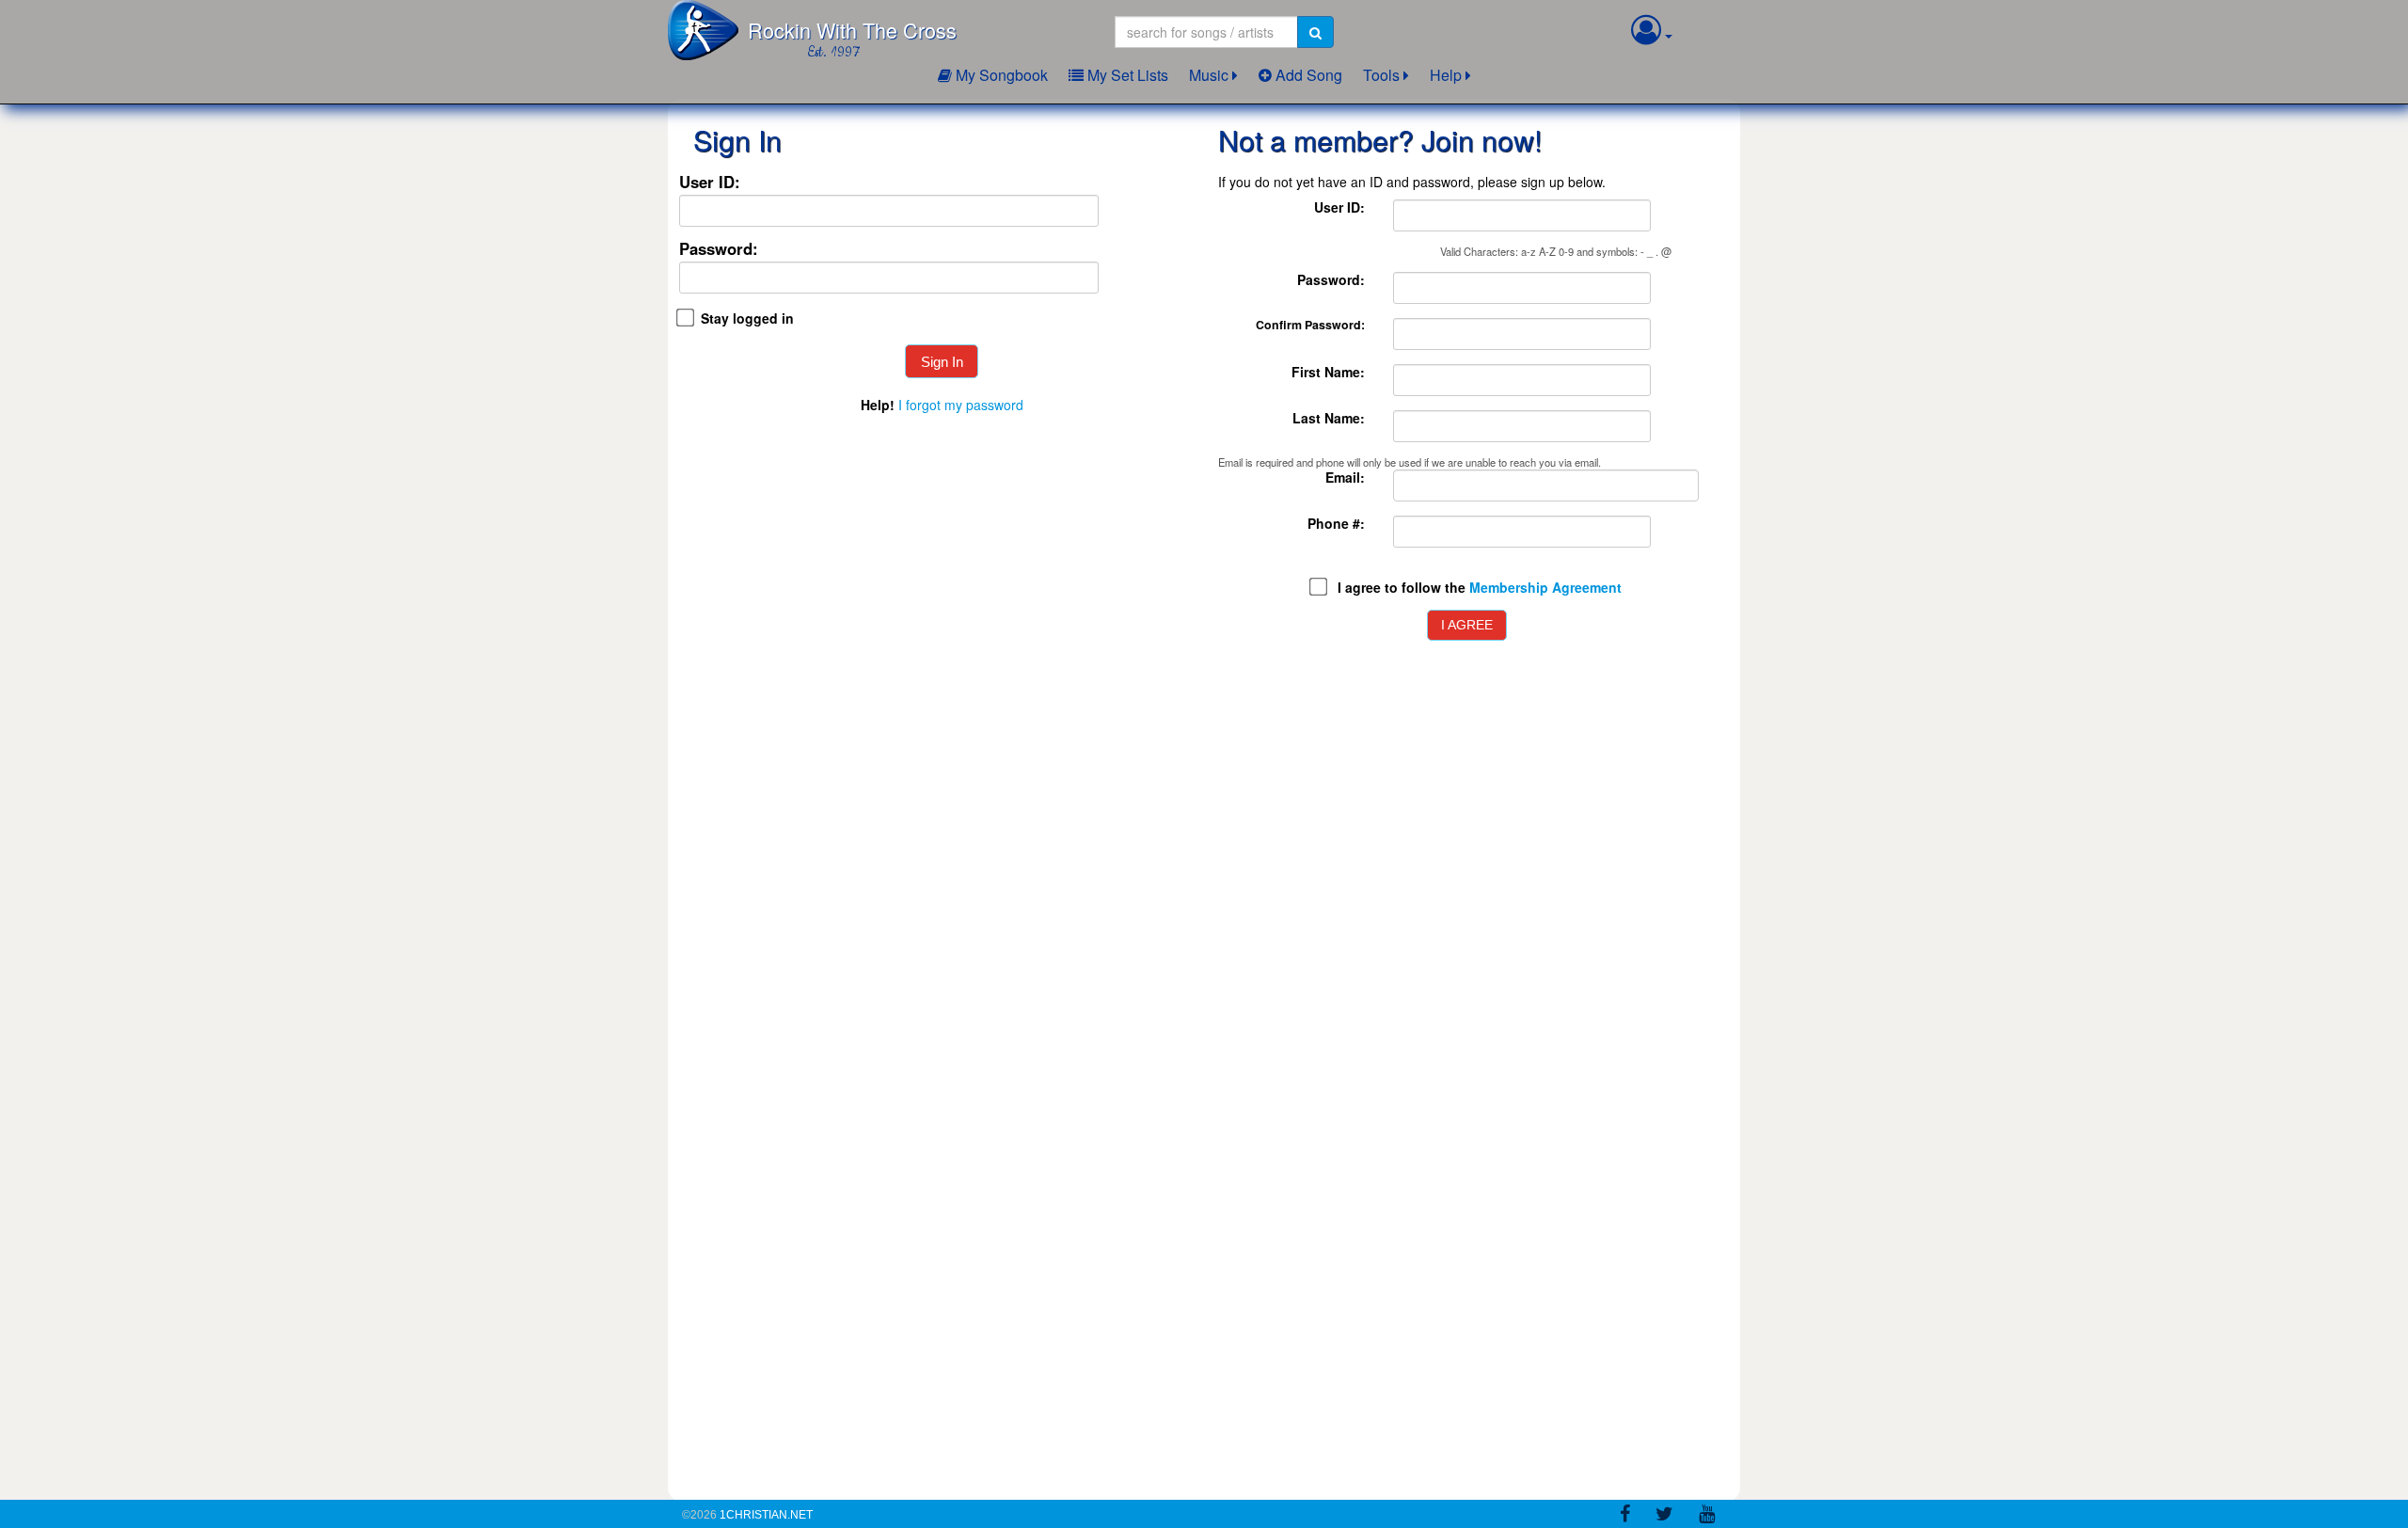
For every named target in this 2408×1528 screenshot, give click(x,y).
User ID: (710, 182)
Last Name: (1329, 418)
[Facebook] (1625, 1517)
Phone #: (1336, 524)
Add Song (1307, 75)
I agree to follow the (1480, 588)
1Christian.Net (766, 1515)
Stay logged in (747, 318)
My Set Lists (1126, 75)
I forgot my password (961, 405)
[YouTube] (1707, 1517)
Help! (878, 405)
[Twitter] (1664, 1517)
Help (1446, 75)
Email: (1345, 477)
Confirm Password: (1310, 325)
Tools (1381, 75)
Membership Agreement (1545, 587)
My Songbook (1000, 75)
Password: (719, 249)
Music (1209, 75)
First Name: (1328, 372)
